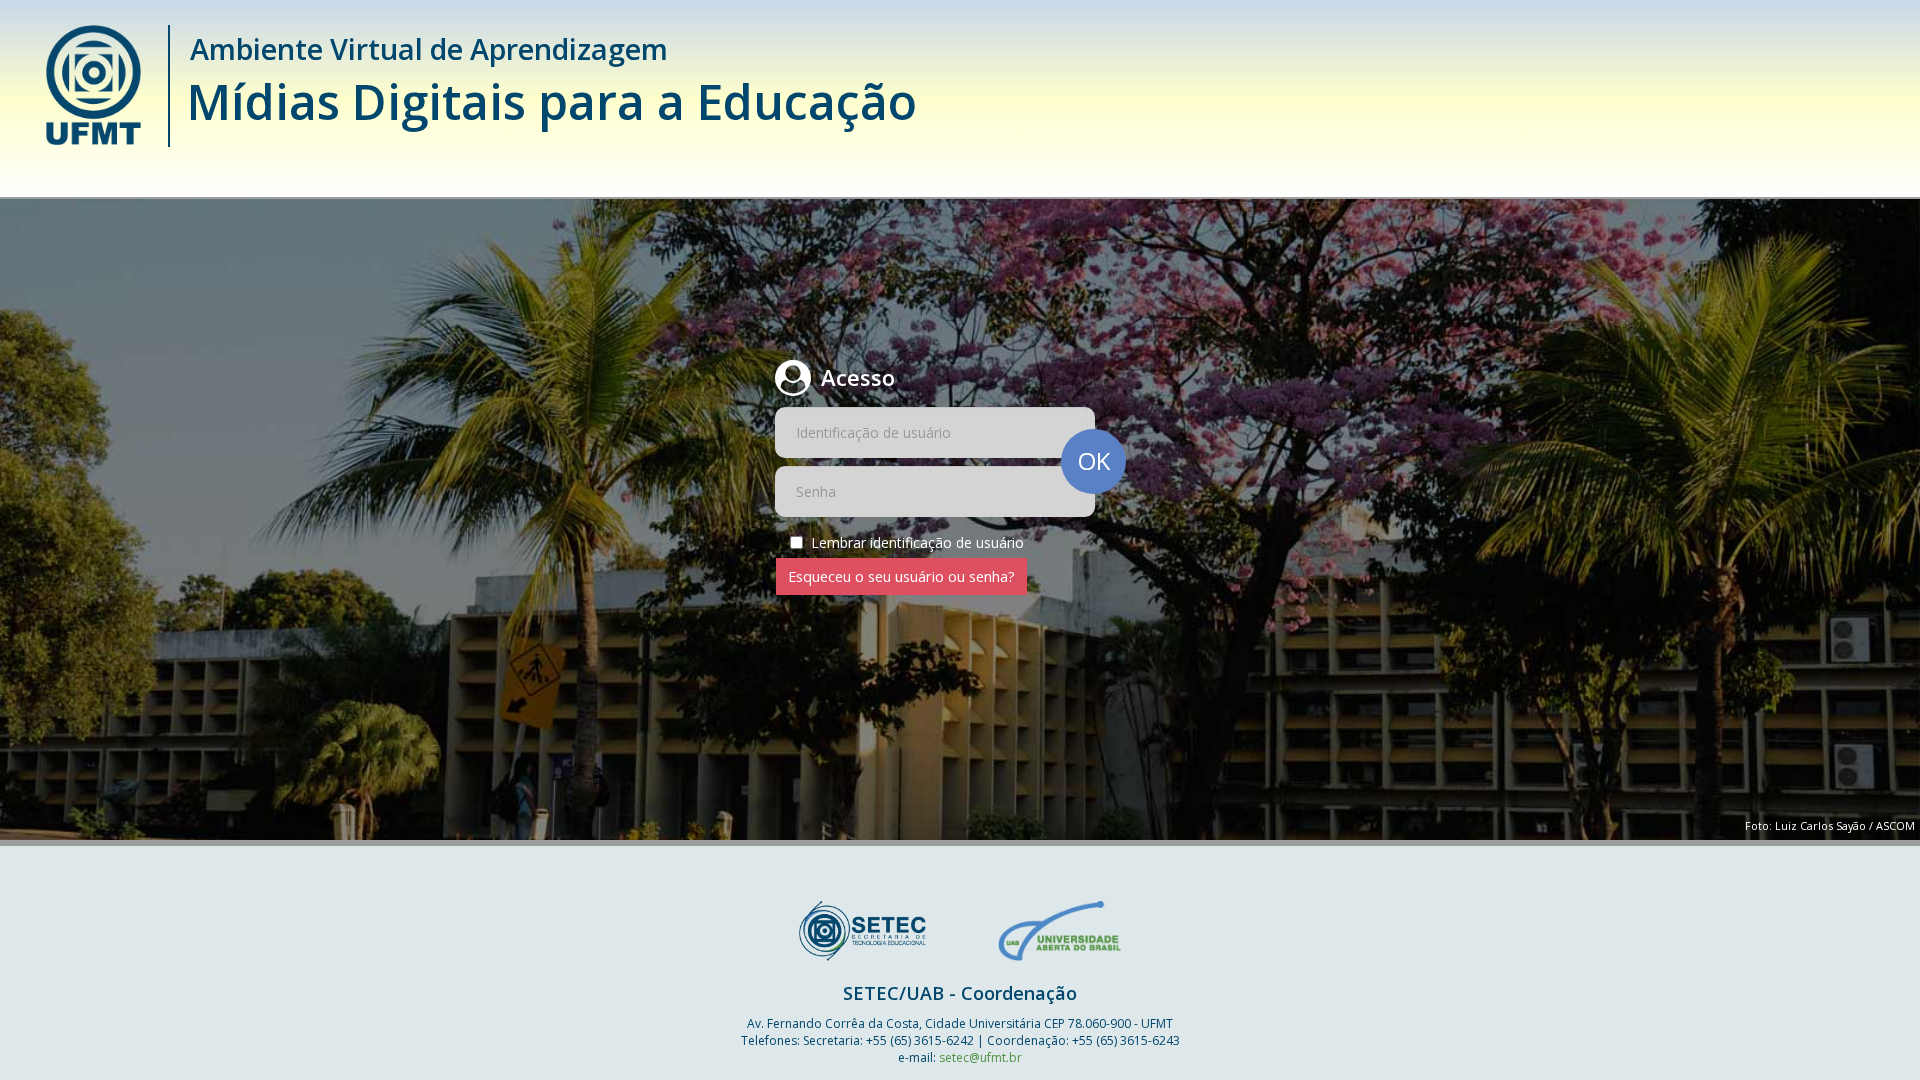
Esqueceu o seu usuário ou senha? (901, 576)
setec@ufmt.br (980, 1057)
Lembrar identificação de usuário (917, 542)
